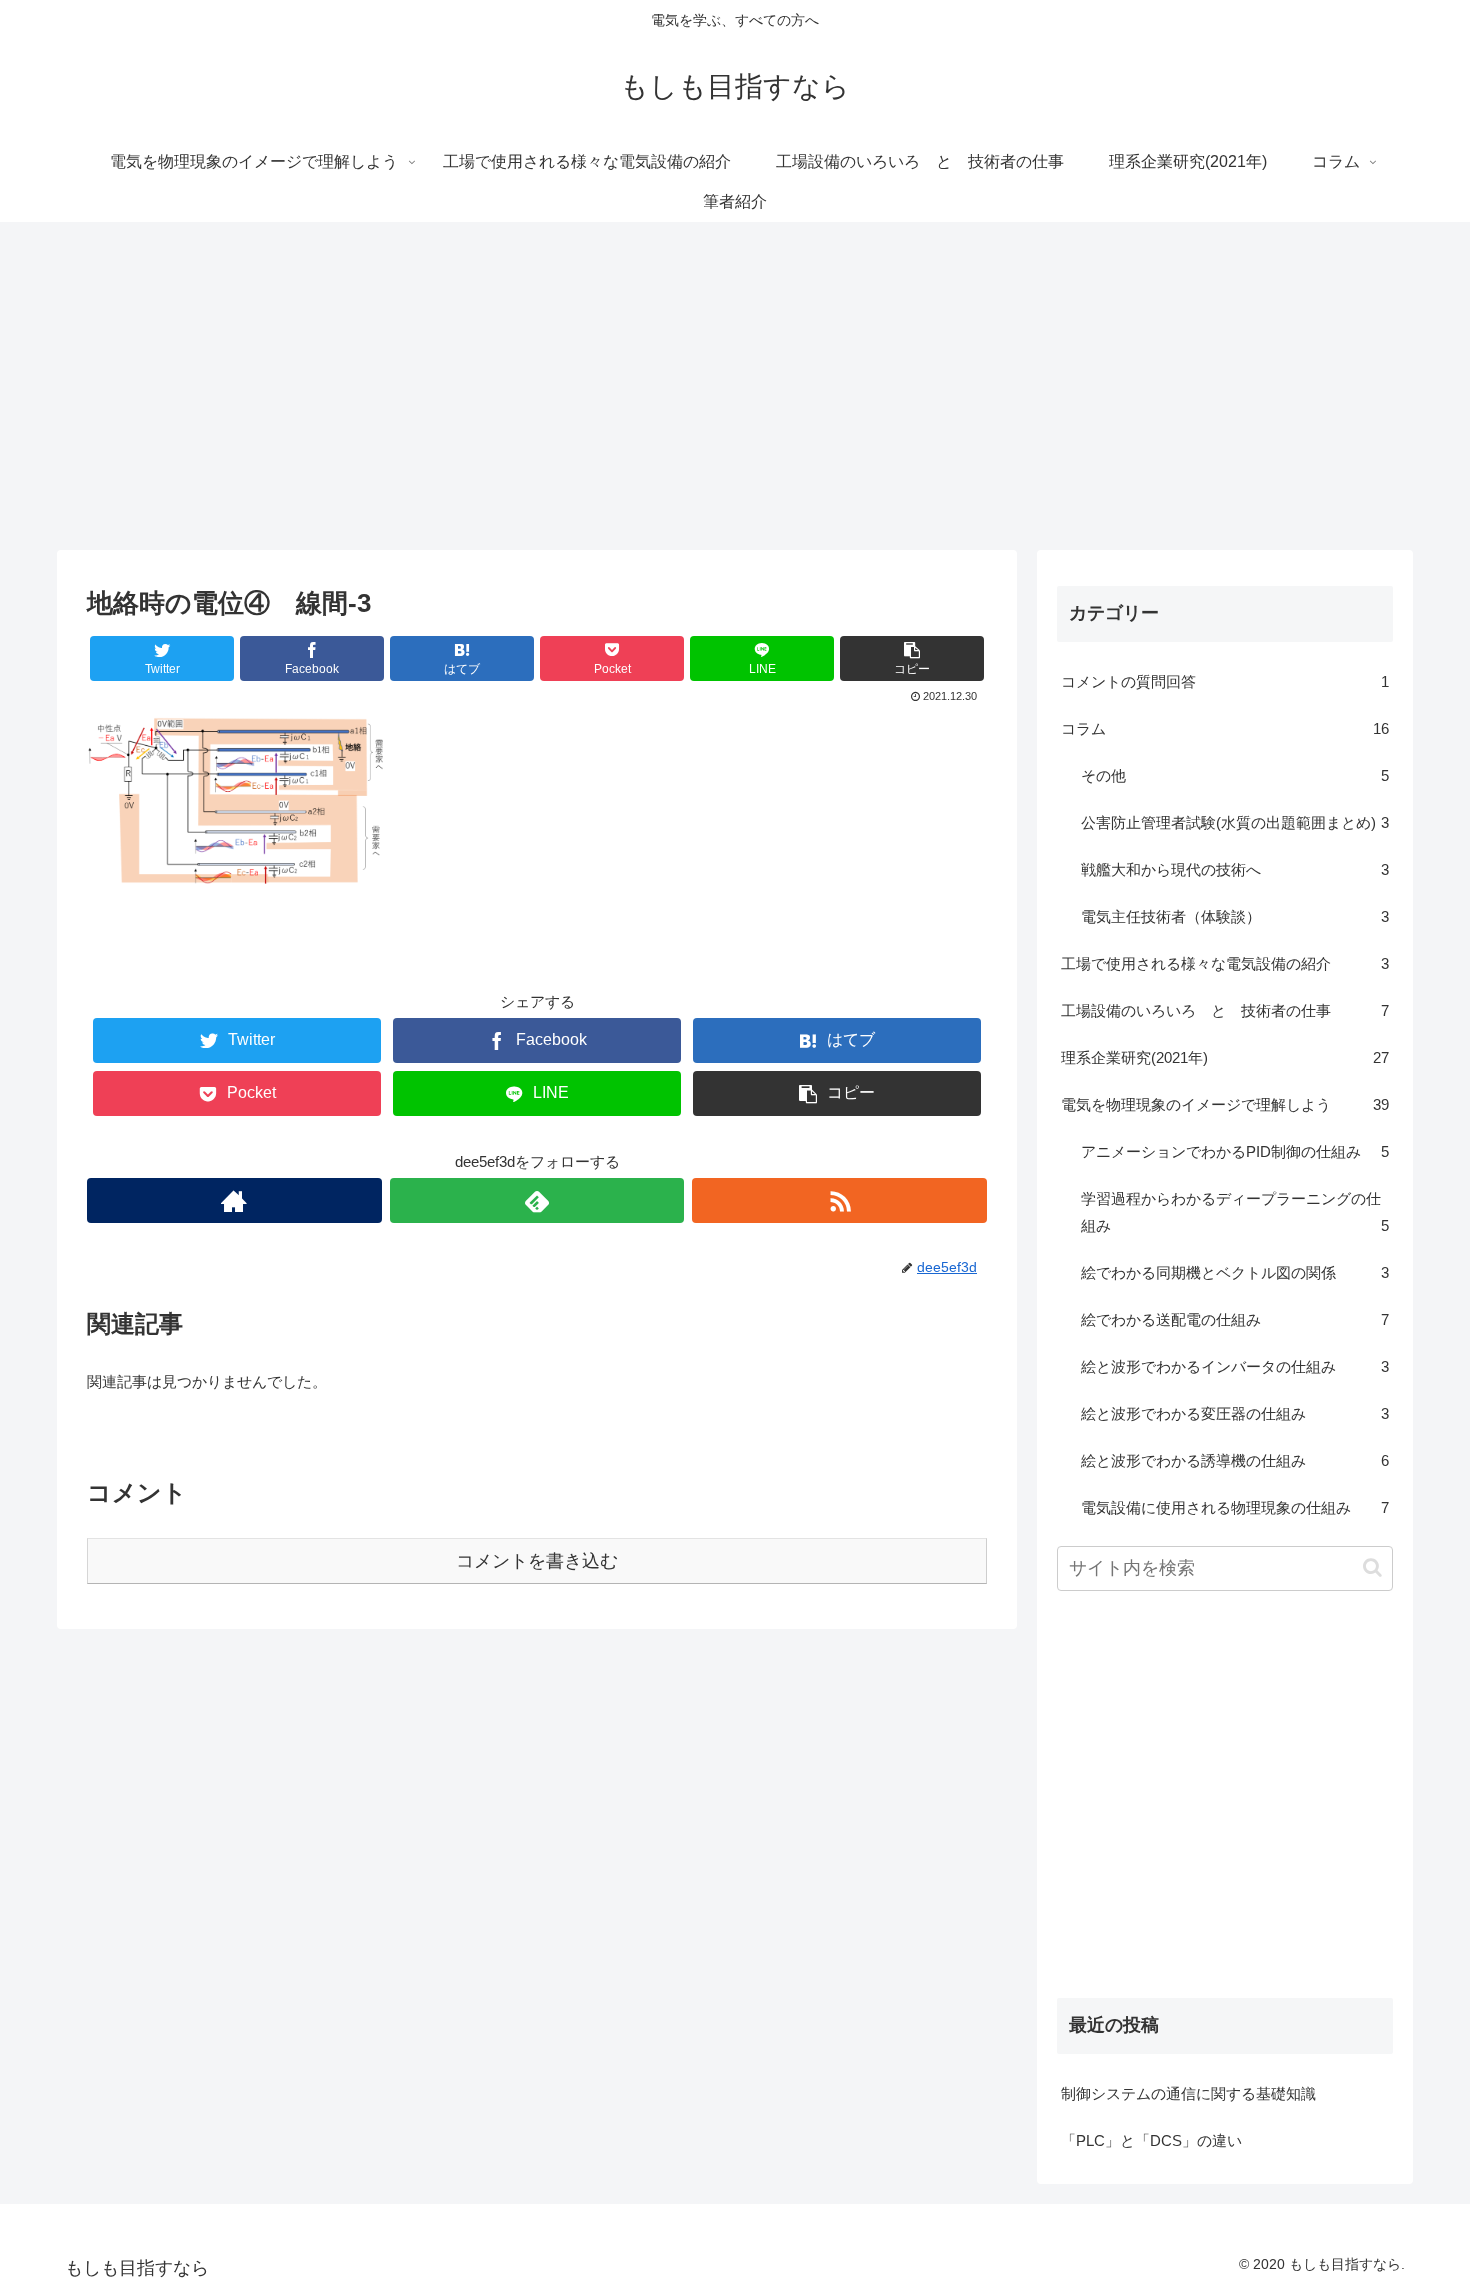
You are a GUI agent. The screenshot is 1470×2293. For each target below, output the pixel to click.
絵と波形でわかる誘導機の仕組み (1235, 1460)
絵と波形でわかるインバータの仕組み (1235, 1366)
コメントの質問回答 (1225, 681)
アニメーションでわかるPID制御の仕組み (1235, 1151)
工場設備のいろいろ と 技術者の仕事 (1225, 1010)
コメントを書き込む (537, 1561)
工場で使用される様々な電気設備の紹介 (1225, 963)
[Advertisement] (735, 386)
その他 (1235, 775)
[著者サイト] (234, 1200)
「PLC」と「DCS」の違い (1151, 2140)
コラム (1225, 728)
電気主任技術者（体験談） (1235, 916)
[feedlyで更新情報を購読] (537, 1200)
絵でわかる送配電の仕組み (1235, 1319)
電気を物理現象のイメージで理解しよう (1225, 1104)
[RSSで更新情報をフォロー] (839, 1200)
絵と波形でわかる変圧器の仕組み (1235, 1413)
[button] (1372, 1567)
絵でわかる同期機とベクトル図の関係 (1235, 1272)
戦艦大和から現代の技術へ (1235, 869)
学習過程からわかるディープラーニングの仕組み (1235, 1212)
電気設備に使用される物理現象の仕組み (1235, 1507)
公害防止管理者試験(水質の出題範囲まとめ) (1235, 822)
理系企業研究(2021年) (1225, 1057)
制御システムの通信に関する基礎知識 (1188, 2093)
